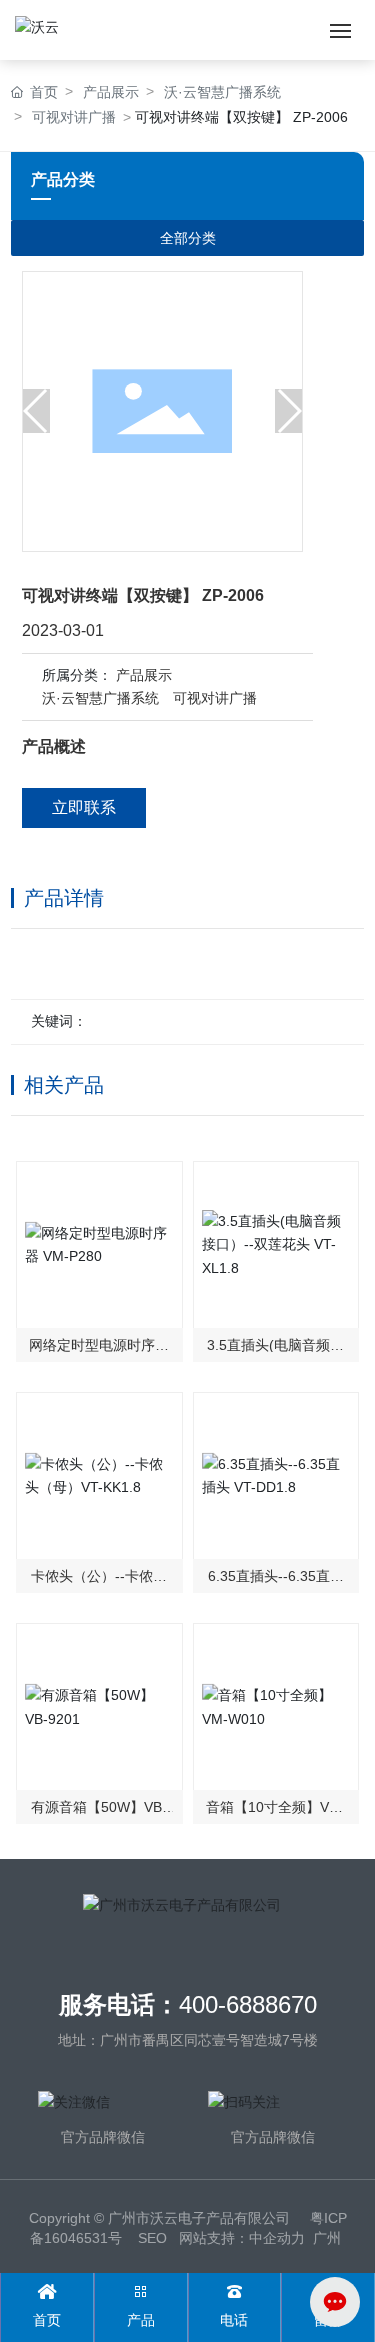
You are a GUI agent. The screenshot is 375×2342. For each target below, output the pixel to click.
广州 (327, 2238)
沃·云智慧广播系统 (100, 698)
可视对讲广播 (215, 698)
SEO (152, 2238)
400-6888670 (248, 2004)
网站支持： (214, 2238)
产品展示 (144, 675)
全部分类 (188, 238)
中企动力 (277, 2238)
